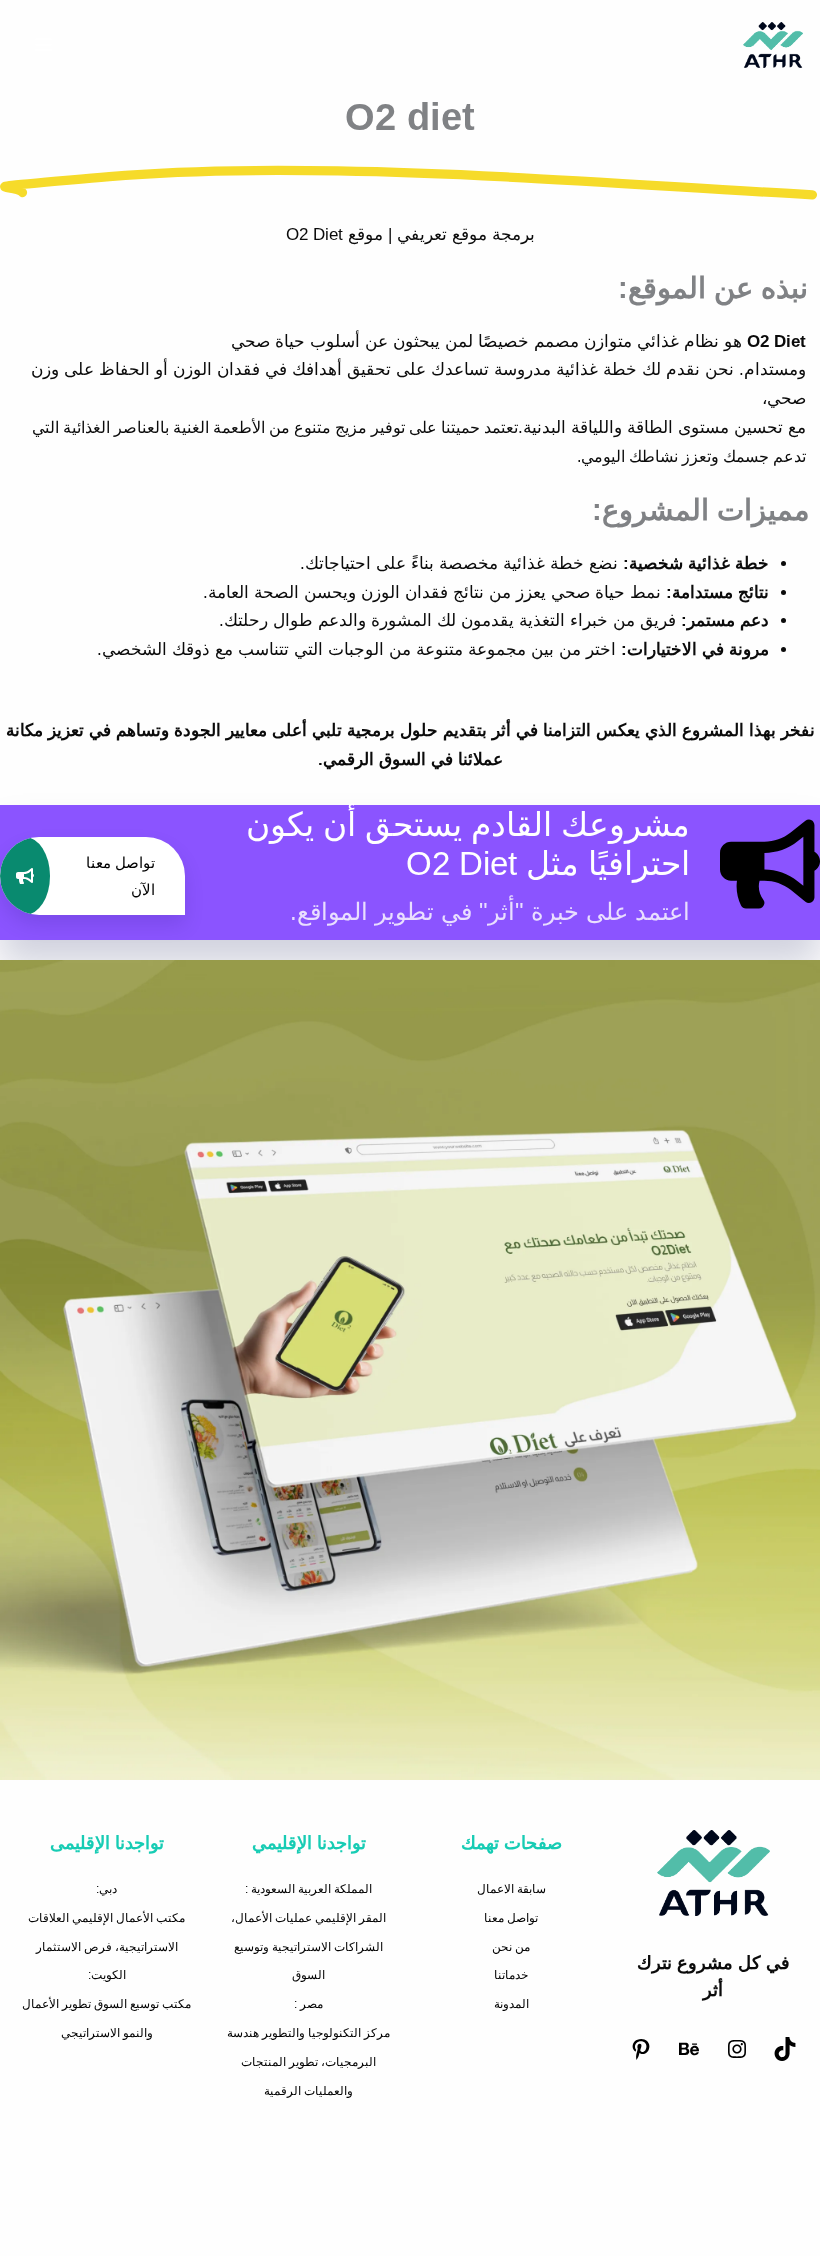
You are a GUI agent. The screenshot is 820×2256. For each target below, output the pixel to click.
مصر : (308, 2004)
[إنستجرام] (737, 2057)
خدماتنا (511, 1975)
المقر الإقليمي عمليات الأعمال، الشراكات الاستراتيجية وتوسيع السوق (308, 1947)
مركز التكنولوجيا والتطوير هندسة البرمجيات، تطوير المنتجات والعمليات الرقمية (308, 2062)
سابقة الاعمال (511, 1889)
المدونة (511, 2004)
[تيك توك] (785, 2057)
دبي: (106, 1889)
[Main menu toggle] (43, 45)
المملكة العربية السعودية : (308, 1889)
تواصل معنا (511, 1918)
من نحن (511, 1947)
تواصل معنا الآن (120, 876)
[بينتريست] (641, 2057)
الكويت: (107, 1975)
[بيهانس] (689, 2057)
